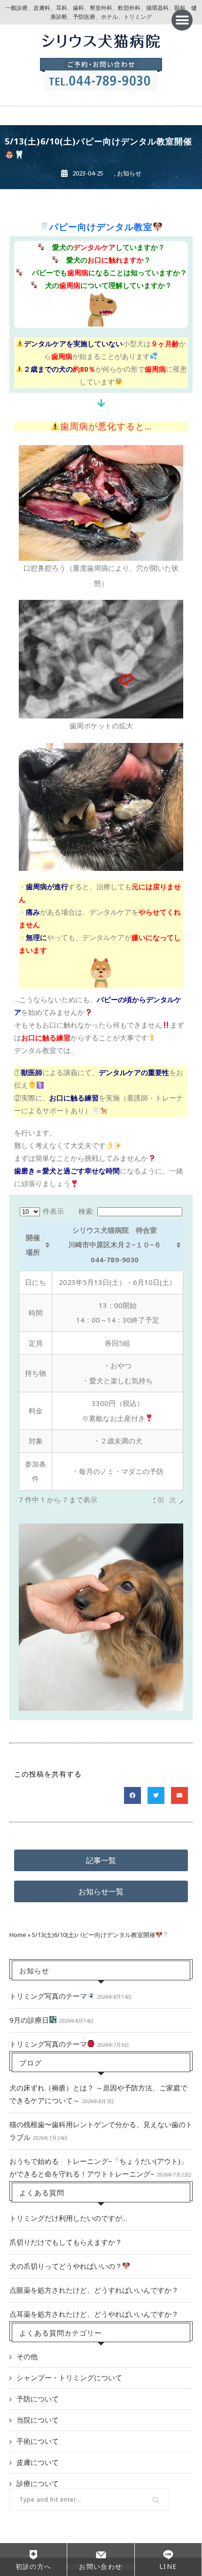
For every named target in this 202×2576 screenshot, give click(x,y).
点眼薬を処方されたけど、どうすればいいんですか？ (94, 2290)
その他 (27, 2356)
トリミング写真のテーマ (48, 1996)
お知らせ (129, 173)
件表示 (52, 1211)
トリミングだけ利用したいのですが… (68, 2218)
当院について (38, 2420)
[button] (182, 20)
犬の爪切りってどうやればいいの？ (66, 2266)
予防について (38, 2399)
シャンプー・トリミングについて (69, 2377)
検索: (86, 1211)
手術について (38, 2441)
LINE (168, 2566)
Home (18, 1935)
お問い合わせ (101, 2566)
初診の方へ (34, 2566)
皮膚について (38, 2462)
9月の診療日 (29, 2020)
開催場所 (33, 1245)
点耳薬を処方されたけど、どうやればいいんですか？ (94, 2314)
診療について (38, 2483)
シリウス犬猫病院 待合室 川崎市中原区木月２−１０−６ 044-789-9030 (115, 1245)
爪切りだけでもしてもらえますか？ (66, 2242)
